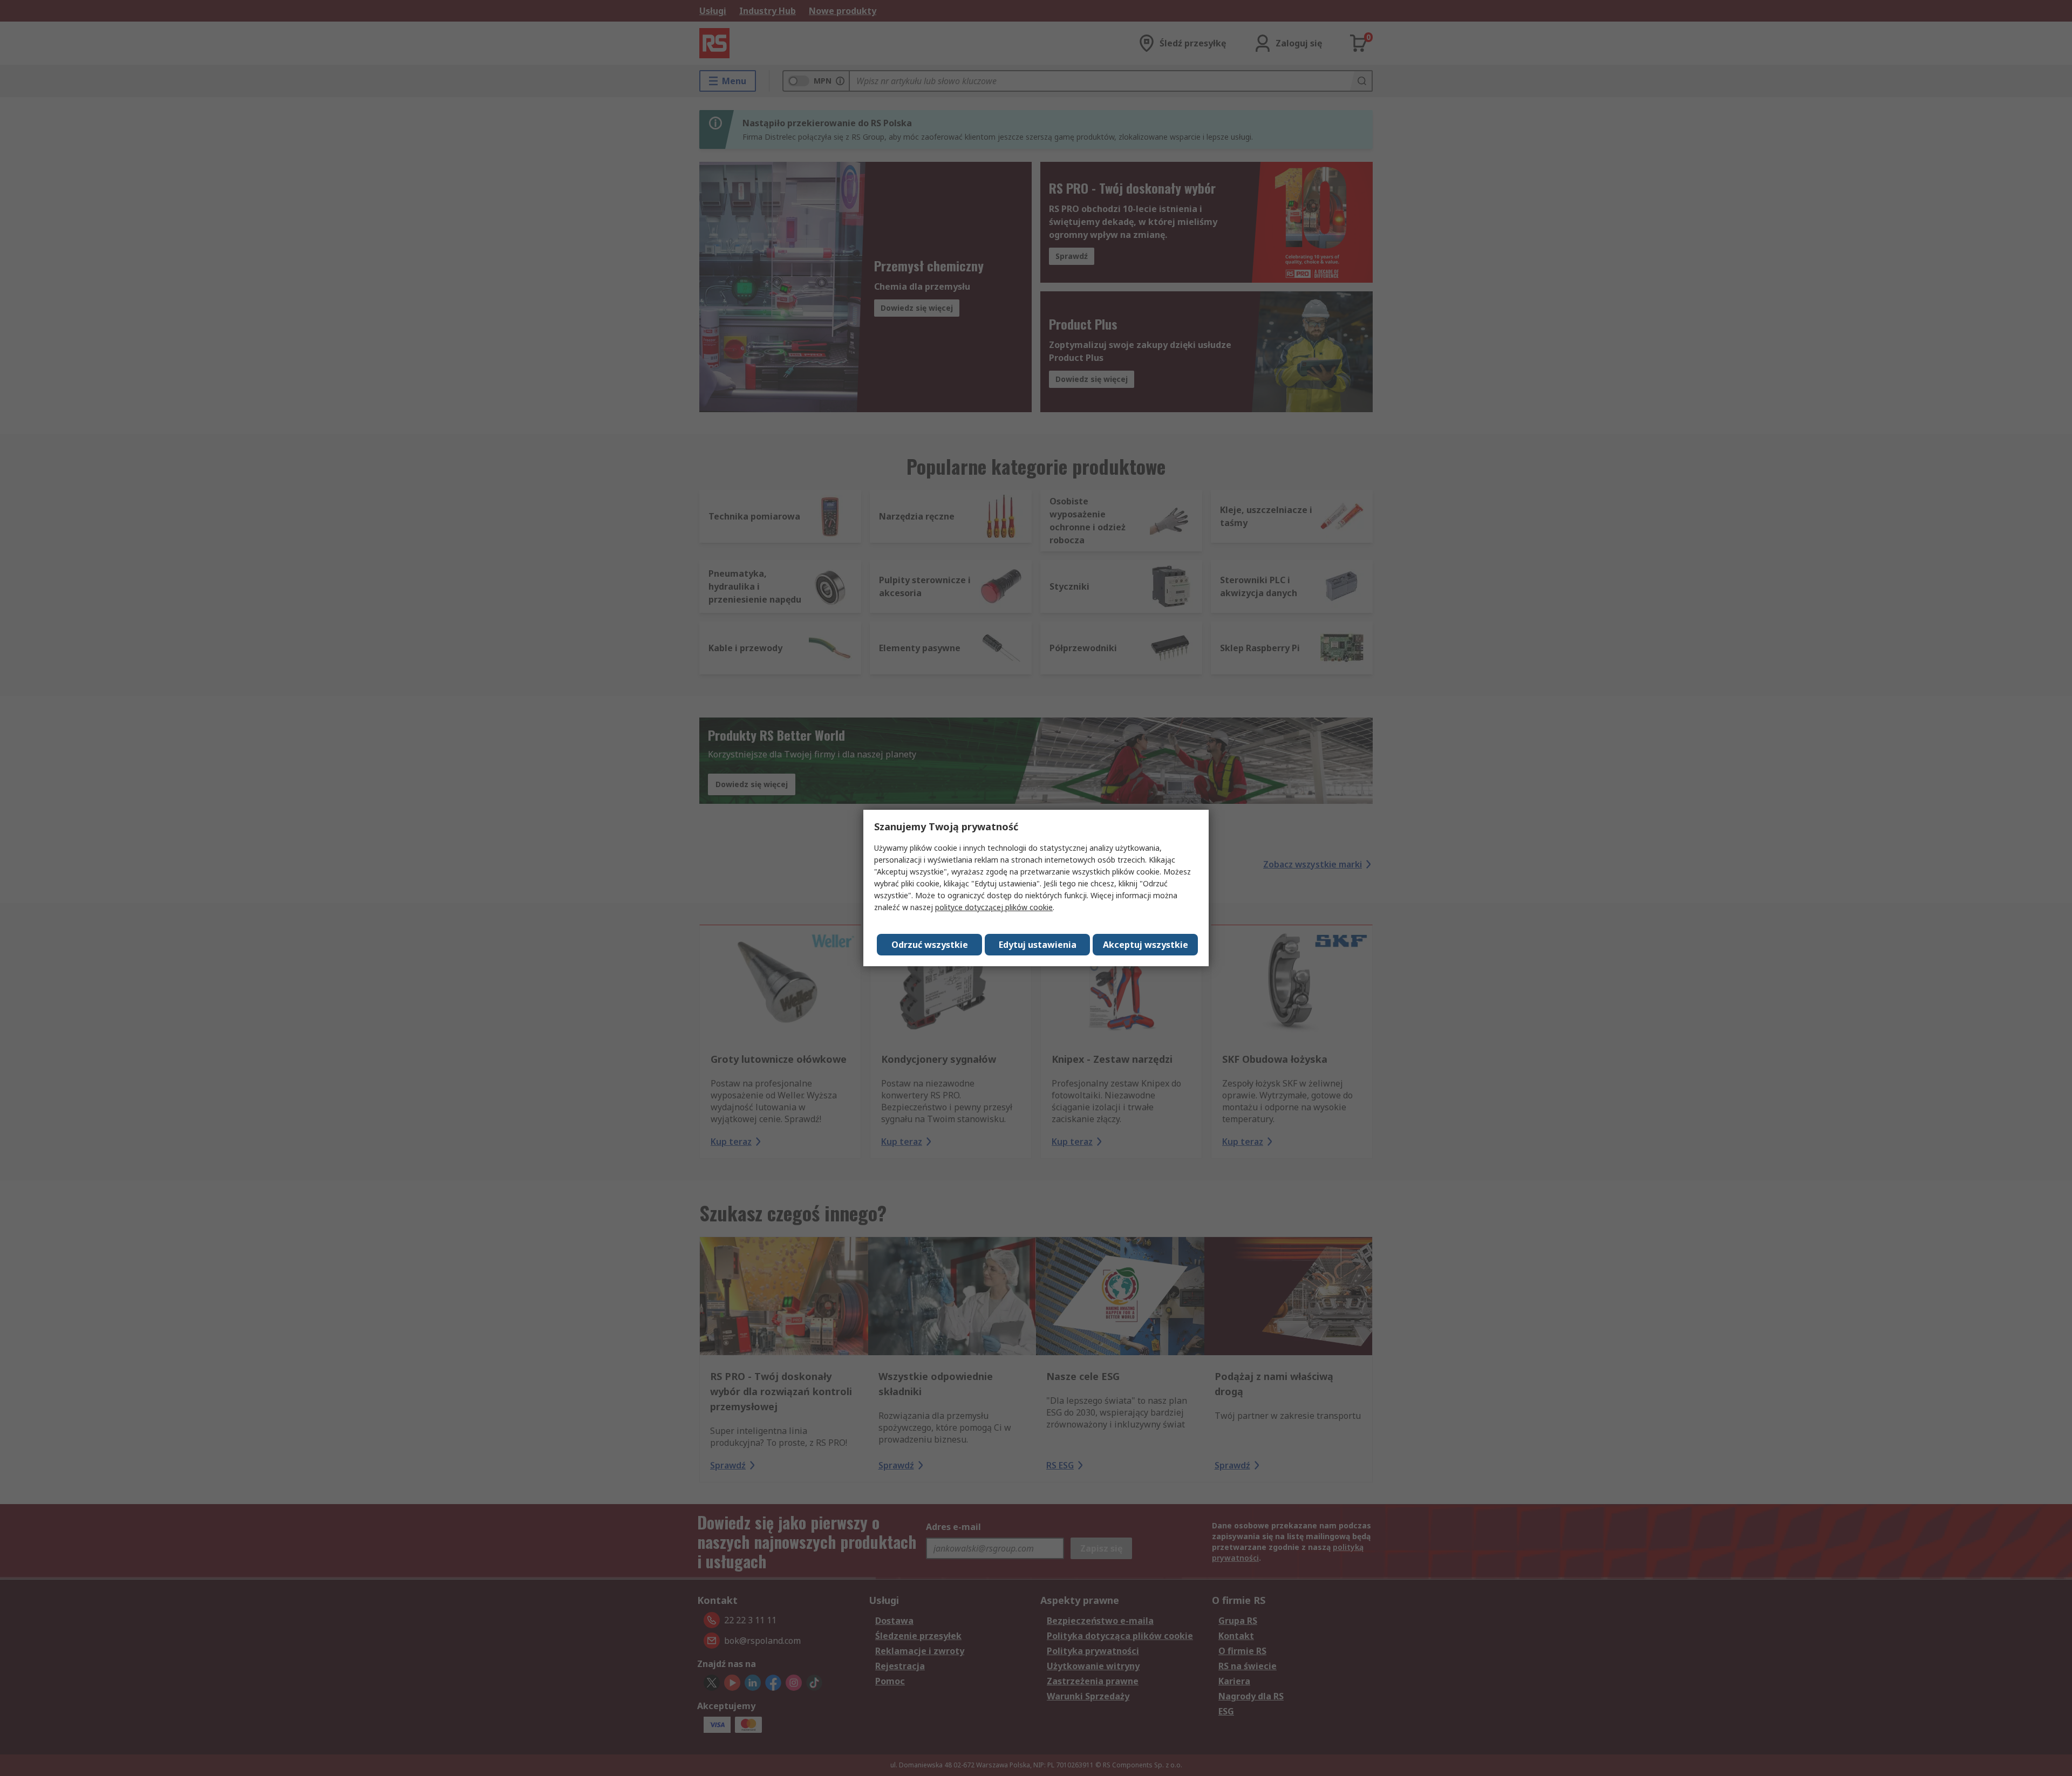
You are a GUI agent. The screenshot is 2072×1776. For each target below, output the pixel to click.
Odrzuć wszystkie (930, 945)
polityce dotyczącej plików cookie (994, 907)
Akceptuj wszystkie (1146, 945)
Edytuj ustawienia (1038, 945)
